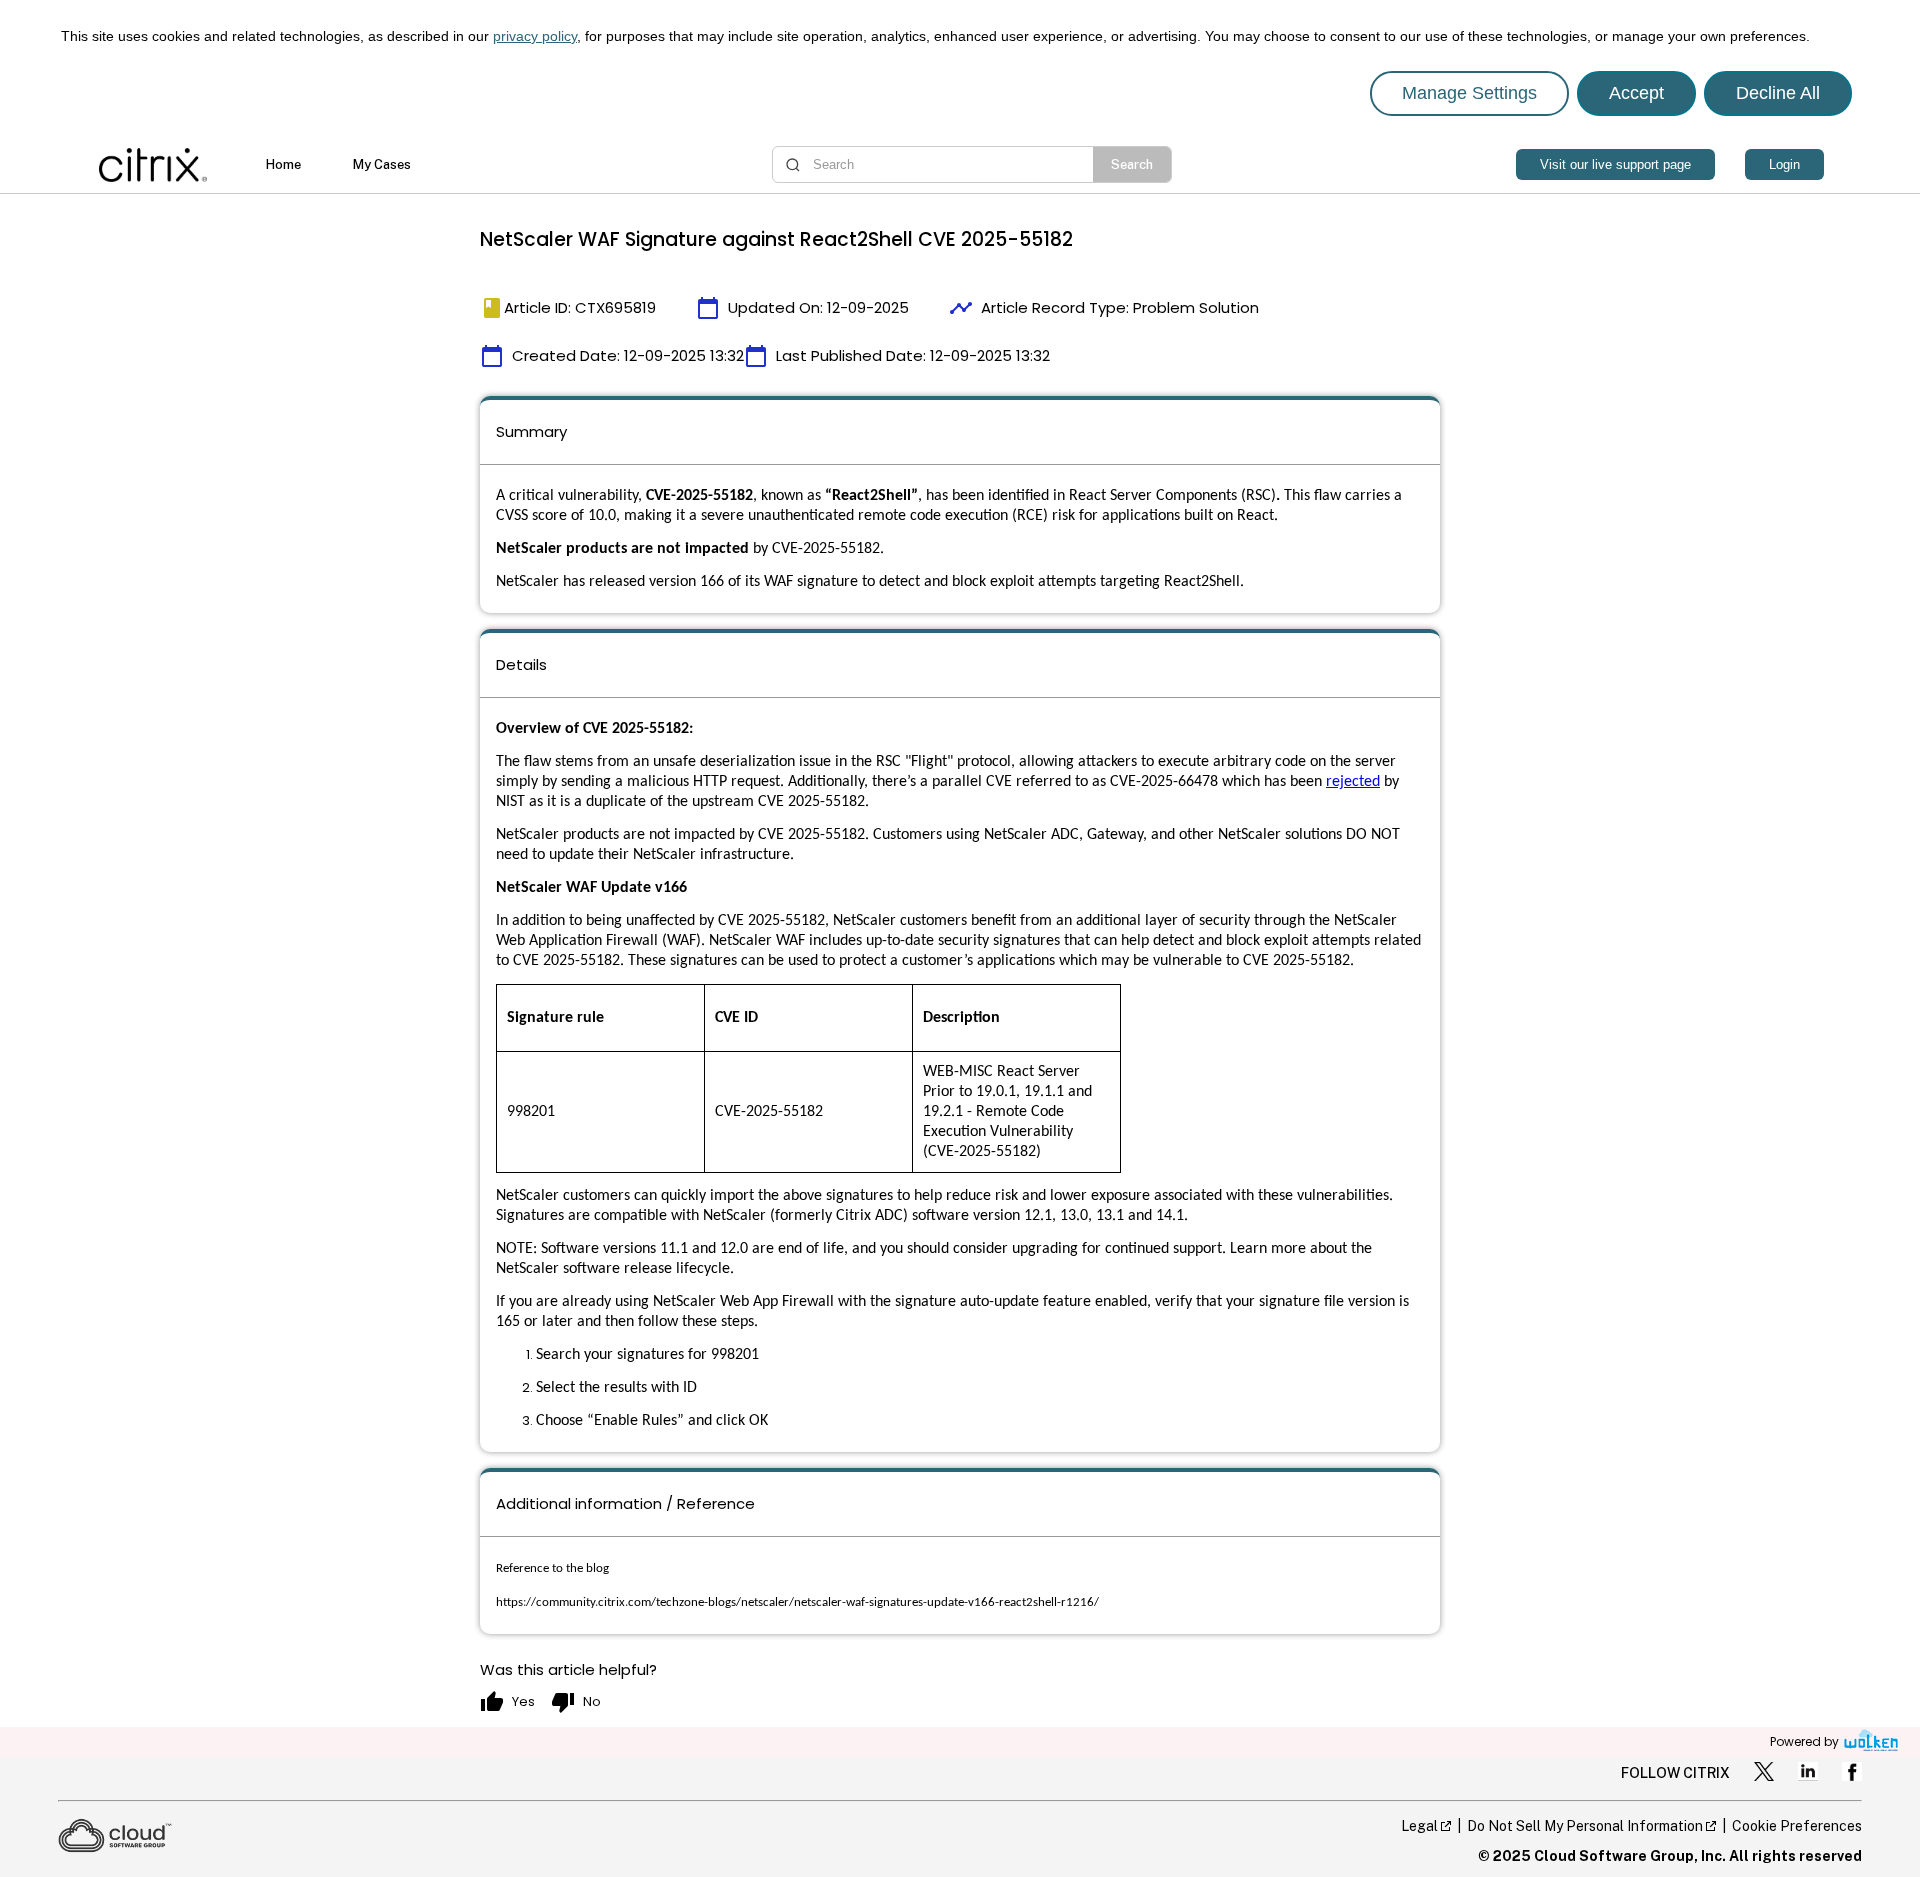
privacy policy (535, 36)
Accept (1636, 93)
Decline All (1778, 93)
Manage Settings (1469, 93)
